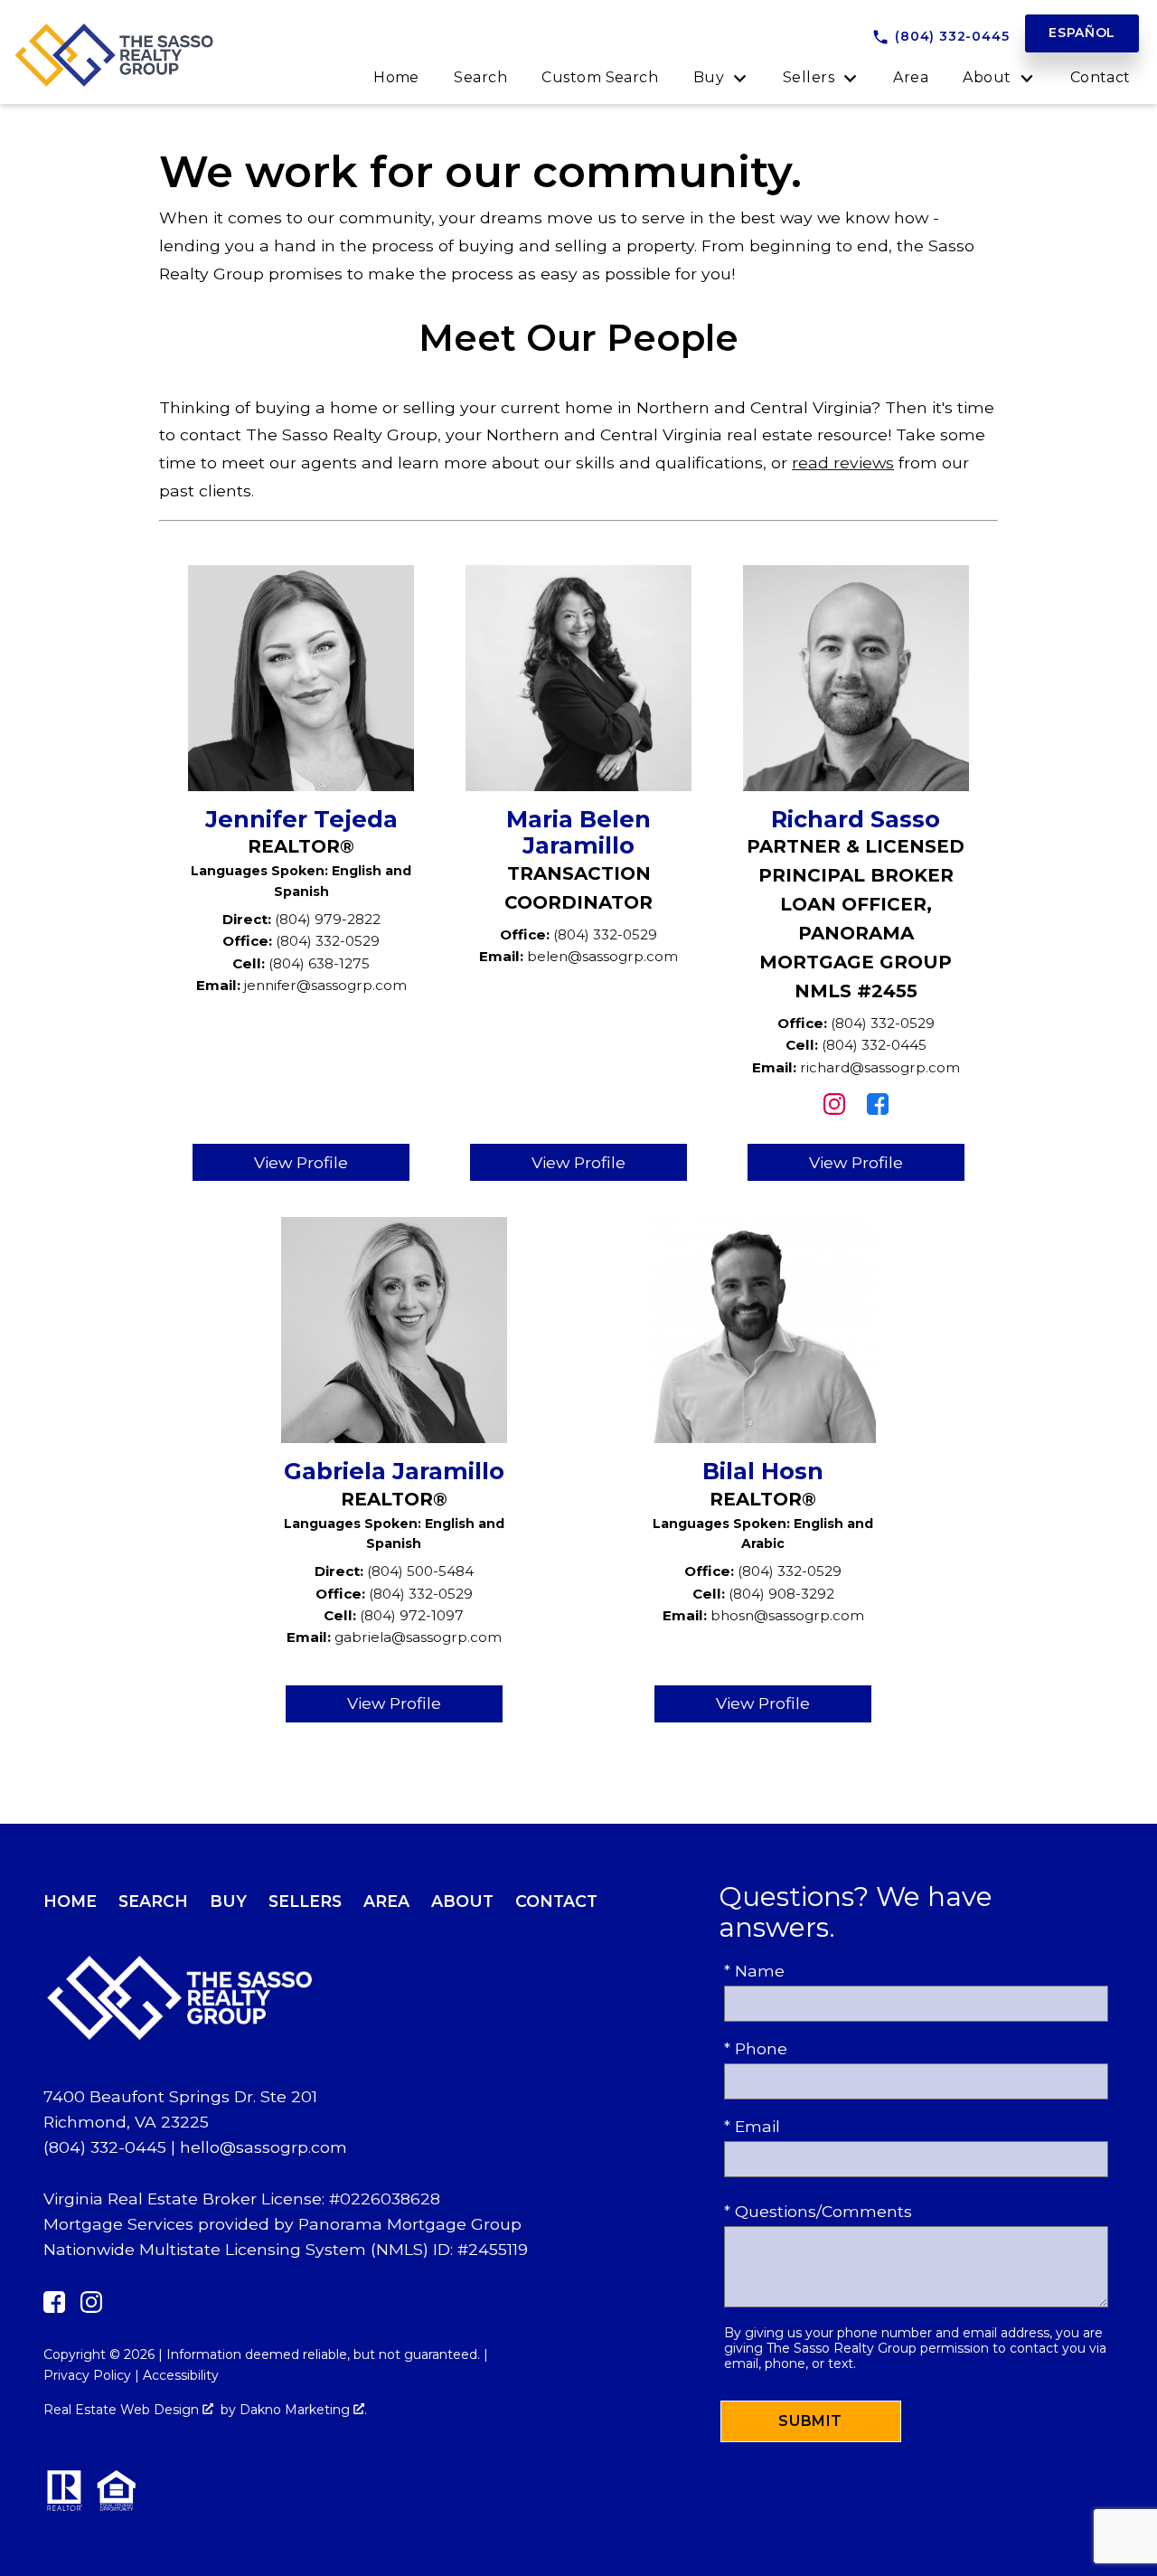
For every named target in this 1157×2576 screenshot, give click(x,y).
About (462, 1901)
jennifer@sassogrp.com (325, 985)
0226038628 (390, 2199)
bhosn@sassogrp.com (787, 1615)
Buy (228, 1901)
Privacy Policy (87, 2375)
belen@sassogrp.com (602, 956)
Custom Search (600, 78)
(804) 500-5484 (420, 1571)
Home (396, 78)
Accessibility (181, 2375)
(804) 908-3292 (781, 1594)
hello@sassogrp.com (263, 2147)
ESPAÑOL (1082, 33)
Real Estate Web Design (123, 2410)
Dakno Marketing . (303, 2410)
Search (480, 78)
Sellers (305, 1901)
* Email (752, 2126)
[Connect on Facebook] (878, 1109)
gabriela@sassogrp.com (418, 1637)
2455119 (498, 2249)
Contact (1101, 78)
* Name (754, 1971)
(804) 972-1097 (412, 1615)
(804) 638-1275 (319, 963)
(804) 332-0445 (874, 1045)
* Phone (756, 2048)
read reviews (843, 462)
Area (911, 78)
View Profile (301, 1162)
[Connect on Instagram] (834, 1109)
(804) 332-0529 (328, 941)
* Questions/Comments (818, 2211)
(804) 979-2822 (328, 919)
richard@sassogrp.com (880, 1067)
